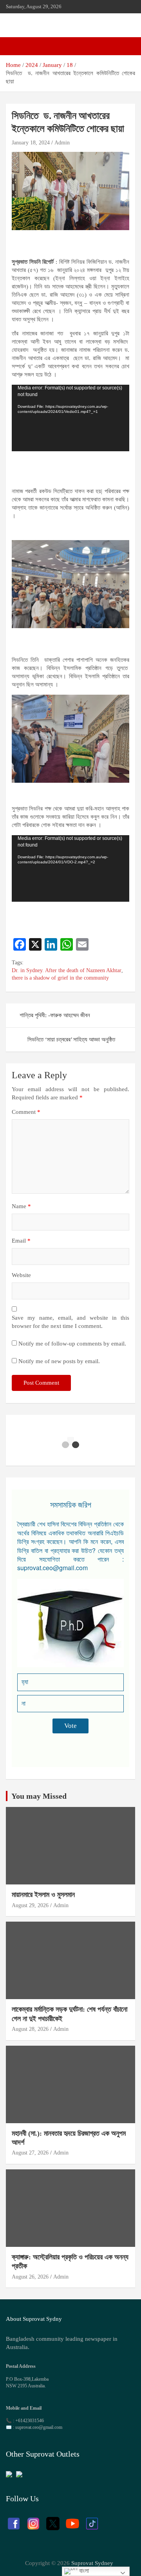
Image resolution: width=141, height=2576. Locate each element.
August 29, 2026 (30, 1905)
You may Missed (39, 1796)
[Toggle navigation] (16, 46)
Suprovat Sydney (92, 2563)
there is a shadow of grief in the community (60, 978)
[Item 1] (65, 1445)
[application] (70, 418)
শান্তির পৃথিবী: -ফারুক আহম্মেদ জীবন (55, 1015)
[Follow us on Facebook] (14, 2520)
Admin (62, 143)
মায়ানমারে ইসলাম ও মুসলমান (43, 1895)
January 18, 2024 (31, 143)
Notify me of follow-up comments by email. (72, 1344)
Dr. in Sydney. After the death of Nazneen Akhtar (67, 970)
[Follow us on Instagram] (33, 2520)
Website (21, 1275)
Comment (26, 1112)
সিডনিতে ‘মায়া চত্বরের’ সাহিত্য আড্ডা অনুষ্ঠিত (74, 1039)
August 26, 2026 (30, 2277)
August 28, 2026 (30, 2029)
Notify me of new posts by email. (59, 1361)
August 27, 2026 (30, 2153)
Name (21, 1206)
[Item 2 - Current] (76, 1445)
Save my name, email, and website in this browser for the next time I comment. (70, 1322)
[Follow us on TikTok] (92, 2520)
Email (21, 1241)
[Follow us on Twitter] (53, 2520)
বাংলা (83, 2571)
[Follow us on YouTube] (72, 2520)
